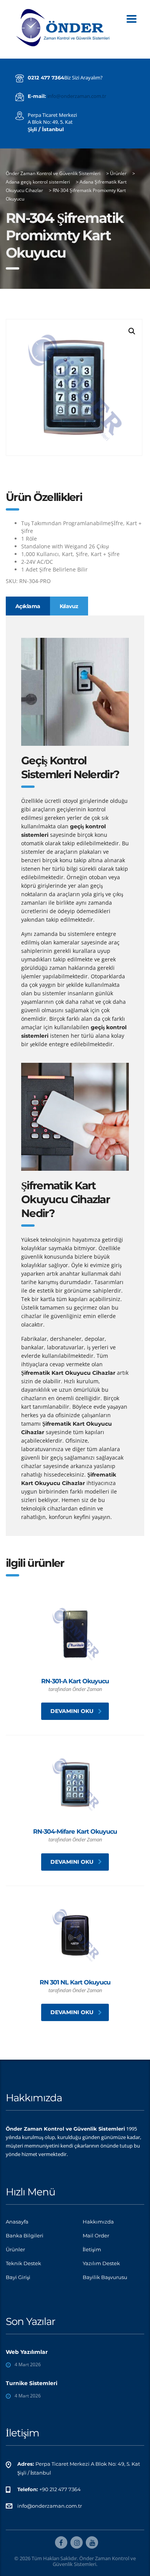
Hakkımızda (98, 2222)
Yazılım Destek (101, 2263)
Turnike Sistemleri (32, 2383)
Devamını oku (72, 1711)
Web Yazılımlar (27, 2352)
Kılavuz (69, 606)
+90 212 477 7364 (60, 2489)
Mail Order (96, 2235)
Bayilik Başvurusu (105, 2277)
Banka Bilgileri (25, 2235)
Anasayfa (17, 2222)
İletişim (92, 2249)
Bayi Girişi (18, 2277)
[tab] (28, 606)
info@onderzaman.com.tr (77, 96)
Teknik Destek (23, 2263)
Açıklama (28, 606)
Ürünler (15, 2249)
